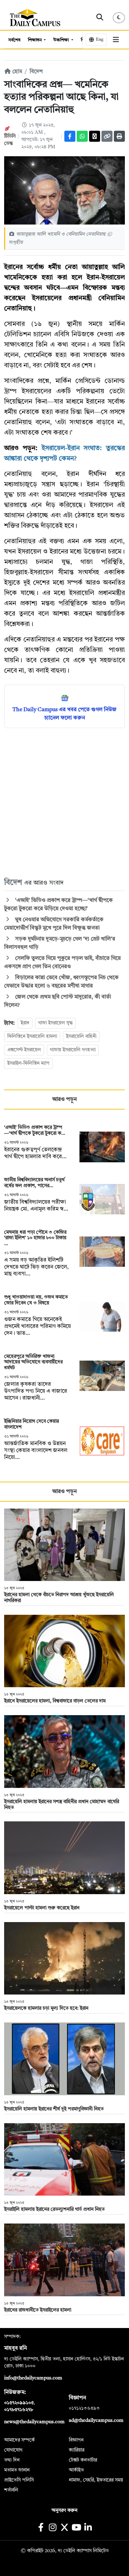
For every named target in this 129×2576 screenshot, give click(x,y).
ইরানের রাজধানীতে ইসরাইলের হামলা (38, 2310)
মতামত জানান (17, 2470)
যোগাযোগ (13, 2450)
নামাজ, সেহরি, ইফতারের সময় (96, 2480)
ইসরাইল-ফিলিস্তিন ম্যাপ (28, 1063)
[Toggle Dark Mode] (119, 18)
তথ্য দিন (12, 2460)
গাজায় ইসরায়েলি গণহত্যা (73, 1050)
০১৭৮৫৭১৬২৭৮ (19, 2410)
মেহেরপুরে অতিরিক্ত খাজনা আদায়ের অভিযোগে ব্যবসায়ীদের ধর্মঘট (33, 1362)
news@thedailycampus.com (34, 2422)
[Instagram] (53, 2528)
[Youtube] (76, 2528)
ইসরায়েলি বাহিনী (81, 1036)
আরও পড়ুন (64, 1100)
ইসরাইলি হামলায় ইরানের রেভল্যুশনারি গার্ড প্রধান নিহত (54, 2209)
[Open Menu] (116, 40)
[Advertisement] (64, 802)
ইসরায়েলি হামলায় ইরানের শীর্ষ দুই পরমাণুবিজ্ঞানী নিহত (54, 2109)
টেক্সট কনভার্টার (83, 2460)
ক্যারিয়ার (77, 2450)
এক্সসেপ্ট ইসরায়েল (24, 1050)
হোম (17, 72)
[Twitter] (95, 136)
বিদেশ (36, 72)
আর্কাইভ (76, 2470)
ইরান (25, 1023)
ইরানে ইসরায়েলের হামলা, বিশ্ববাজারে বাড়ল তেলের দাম (55, 1701)
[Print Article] (119, 136)
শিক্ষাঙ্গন (35, 40)
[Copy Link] (107, 136)
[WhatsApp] (82, 136)
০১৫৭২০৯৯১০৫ (19, 2403)
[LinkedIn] (88, 2528)
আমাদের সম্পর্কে (19, 2440)
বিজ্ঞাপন (76, 2440)
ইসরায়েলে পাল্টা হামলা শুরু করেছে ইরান (42, 1908)
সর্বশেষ (14, 40)
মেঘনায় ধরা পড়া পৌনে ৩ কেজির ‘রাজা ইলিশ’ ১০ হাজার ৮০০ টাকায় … (35, 1238)
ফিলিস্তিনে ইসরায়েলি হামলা (32, 1036)
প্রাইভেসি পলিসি (19, 2480)
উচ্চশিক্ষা (62, 40)
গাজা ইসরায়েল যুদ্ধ (55, 1023)
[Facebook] (70, 136)
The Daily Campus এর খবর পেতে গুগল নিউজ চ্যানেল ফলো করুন (64, 714)
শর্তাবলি (11, 2490)
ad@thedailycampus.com (96, 2420)
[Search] (100, 18)
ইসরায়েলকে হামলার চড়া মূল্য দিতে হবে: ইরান (46, 2008)
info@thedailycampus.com (33, 2378)
